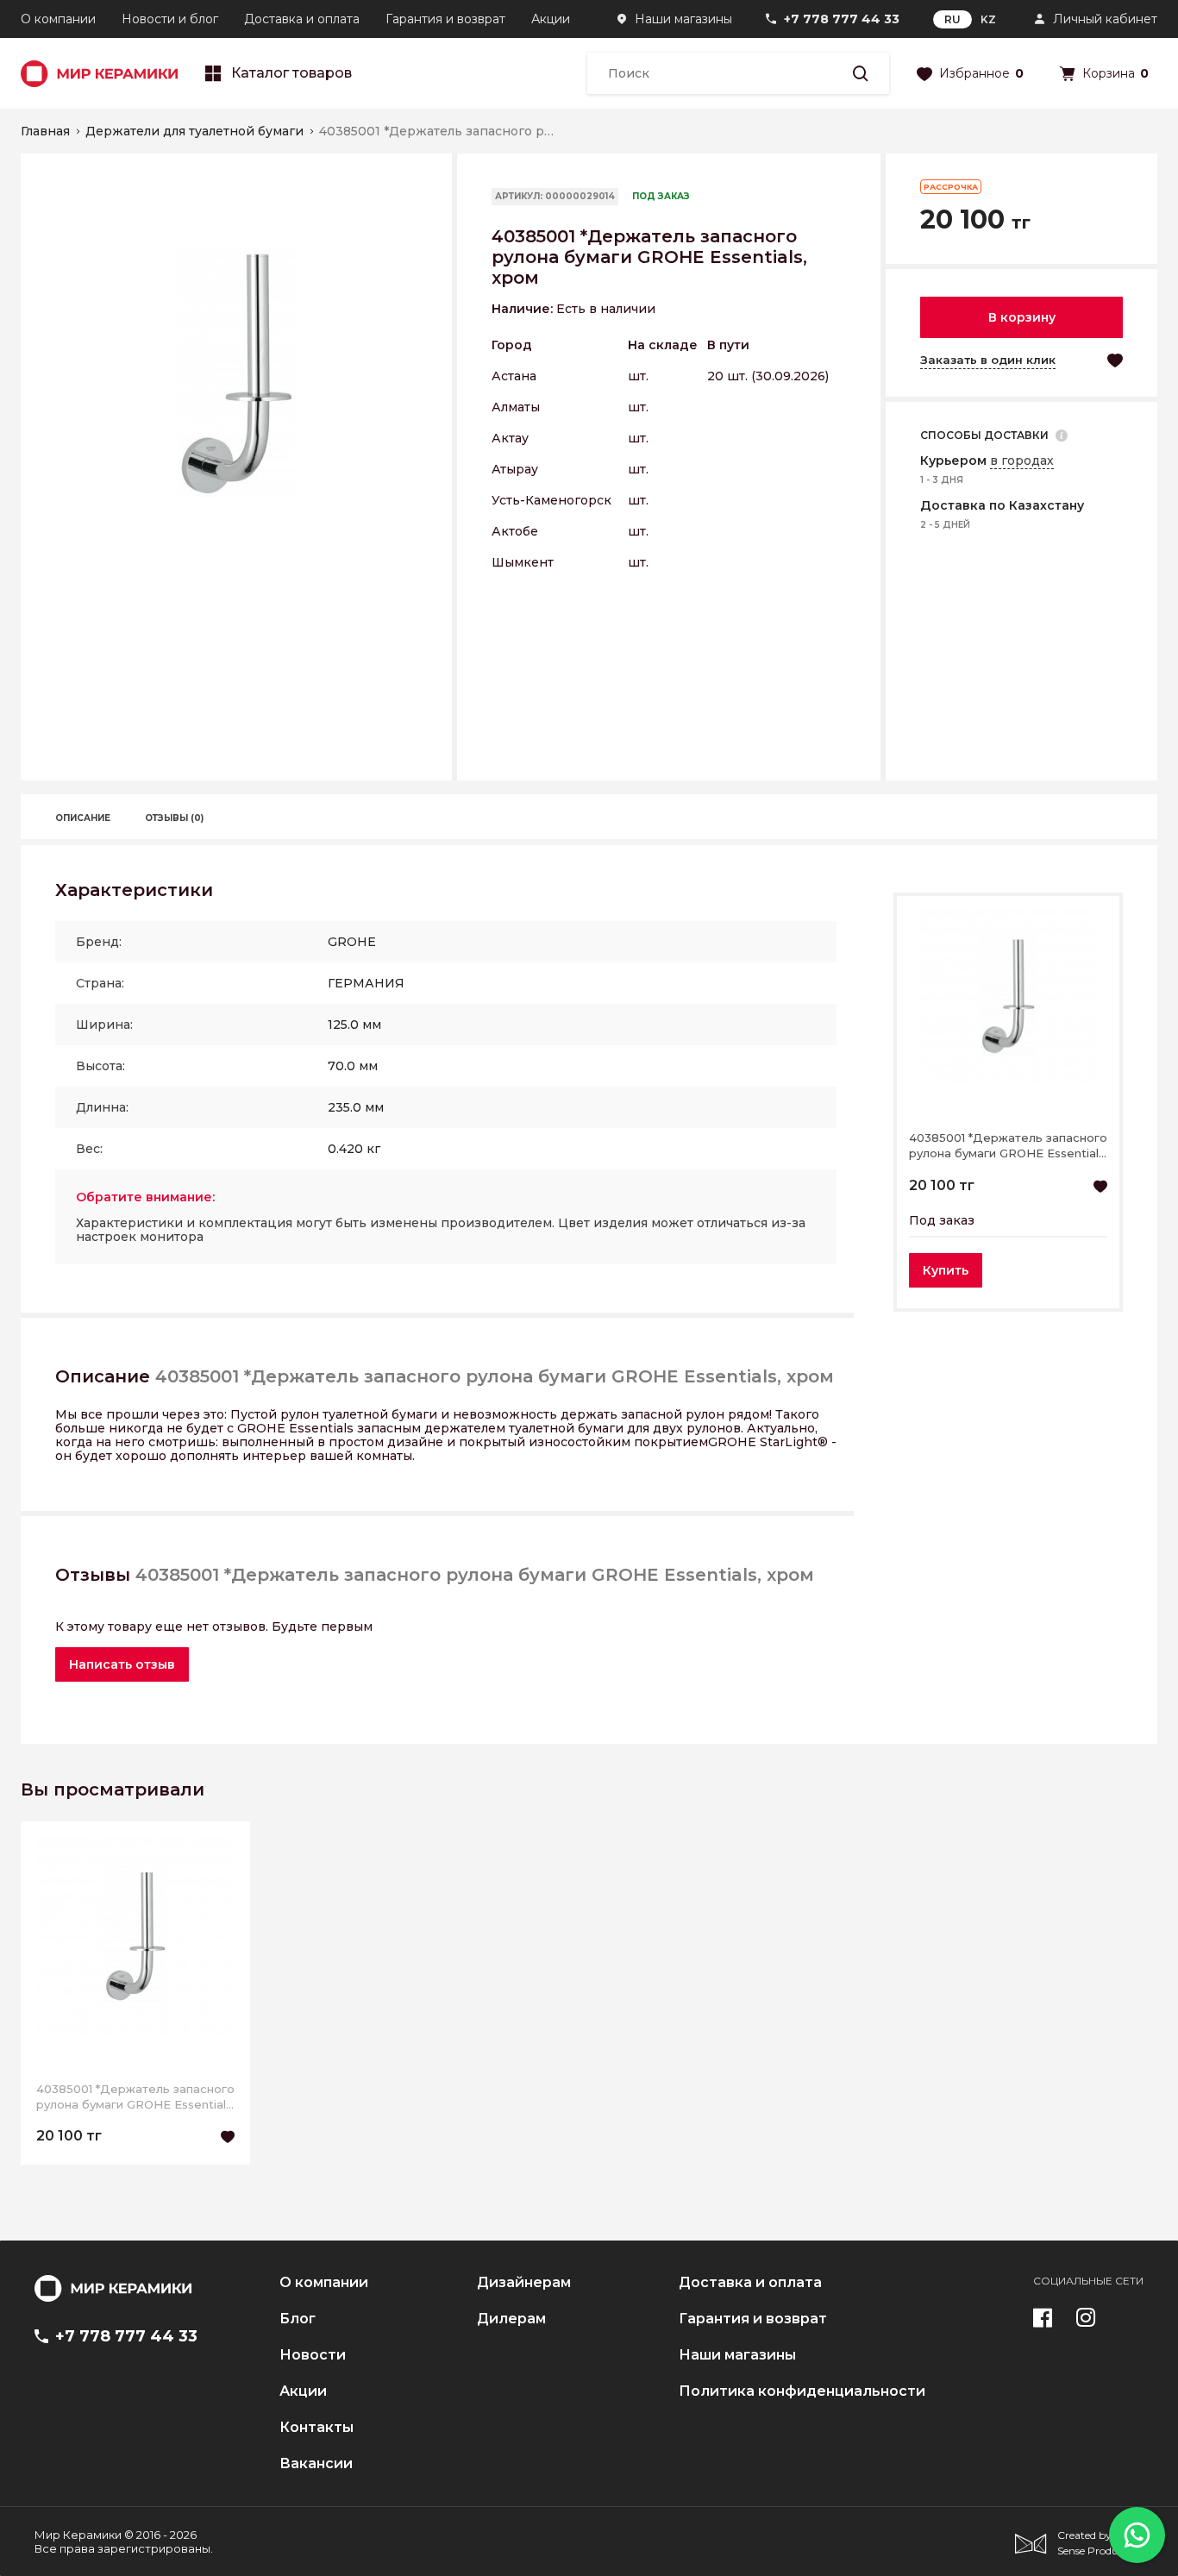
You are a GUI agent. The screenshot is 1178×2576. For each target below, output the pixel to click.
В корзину (1022, 317)
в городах (1022, 461)
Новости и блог (170, 19)
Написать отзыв (122, 1664)
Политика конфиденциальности (802, 2391)
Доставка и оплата (302, 19)
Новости (313, 2355)
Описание (83, 818)
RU (952, 19)
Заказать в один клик (988, 360)
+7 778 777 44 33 (842, 19)
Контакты (316, 2428)
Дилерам (511, 2319)
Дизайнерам (524, 2283)
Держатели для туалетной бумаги (194, 131)
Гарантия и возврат (445, 19)
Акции (551, 19)
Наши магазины (683, 19)
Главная (45, 131)
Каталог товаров (291, 73)
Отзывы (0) (174, 818)
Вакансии (316, 2464)
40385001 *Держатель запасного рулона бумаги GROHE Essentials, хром (1008, 1146)
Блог (298, 2319)
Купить (946, 1270)
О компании (58, 19)
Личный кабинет (1105, 19)
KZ (988, 19)
